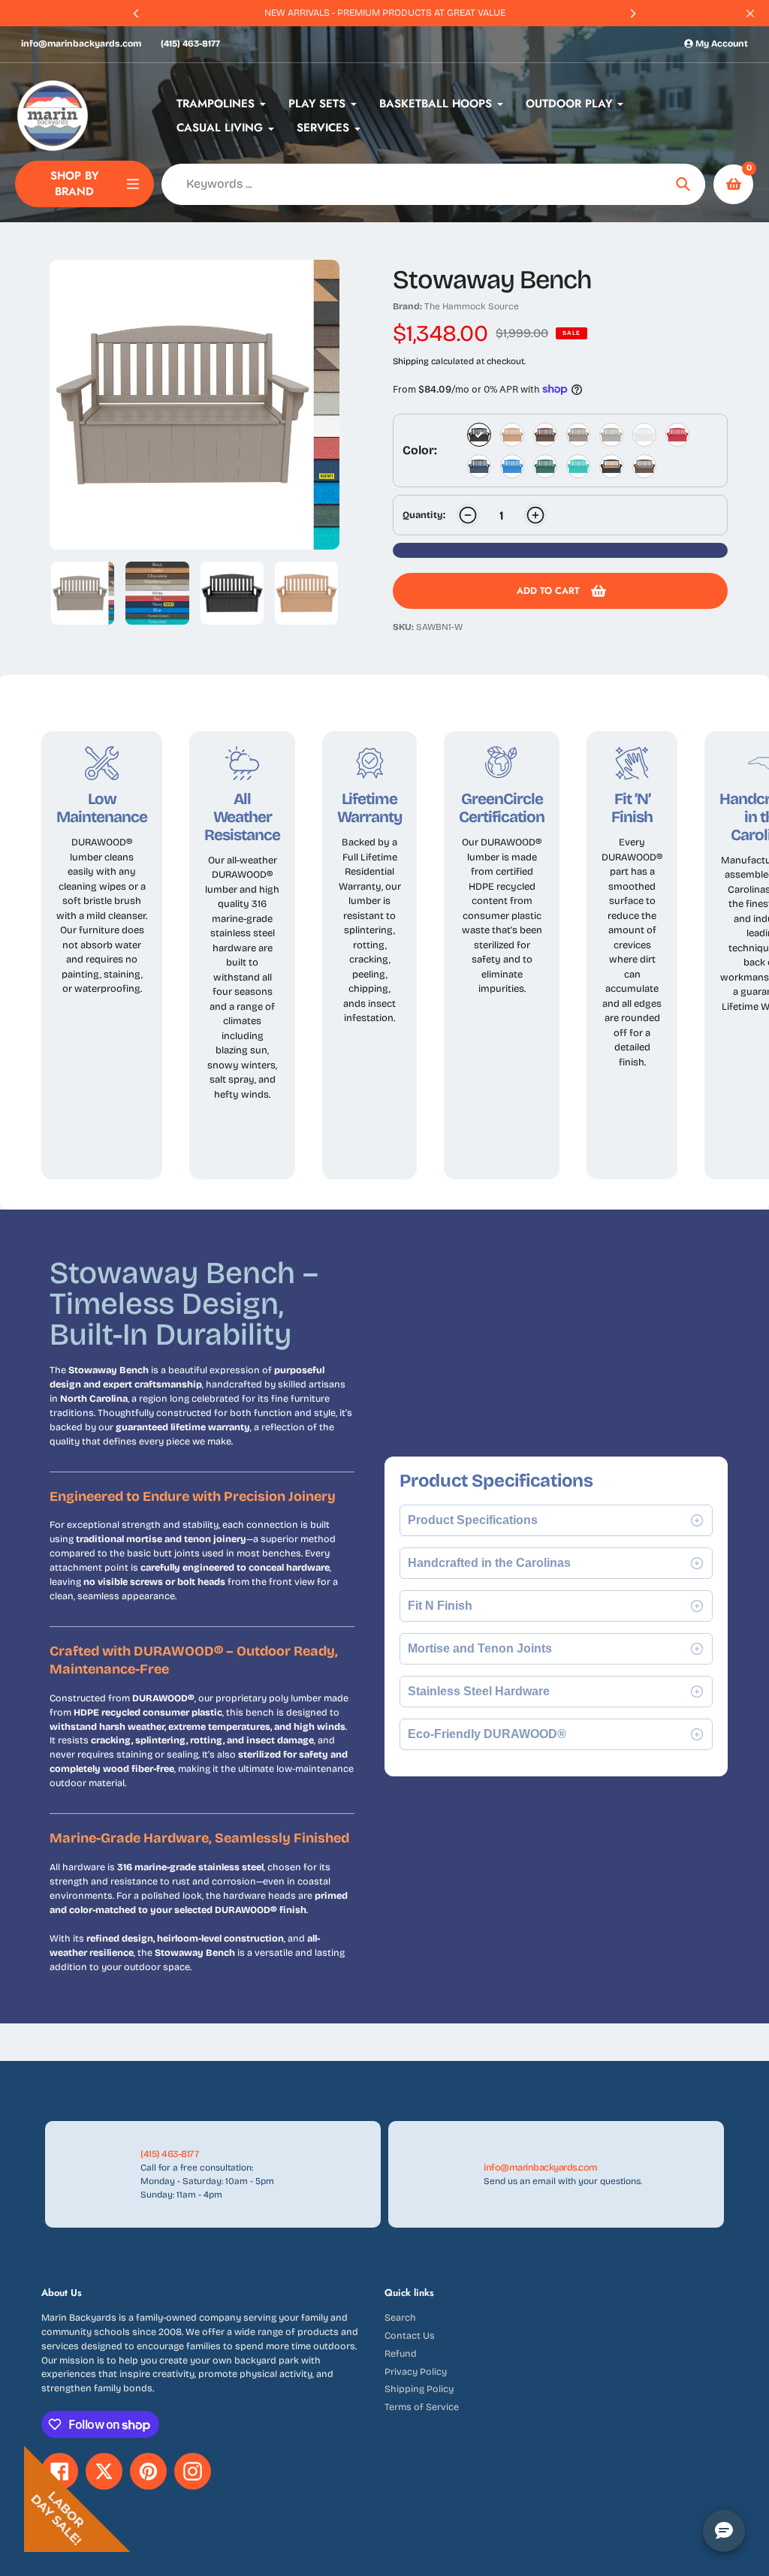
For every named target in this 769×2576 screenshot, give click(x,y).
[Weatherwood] (578, 435)
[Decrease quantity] (468, 515)
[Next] (632, 14)
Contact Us (410, 2335)
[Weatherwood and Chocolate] (644, 466)
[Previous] (137, 14)
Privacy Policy (416, 2371)
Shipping (411, 361)
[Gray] (611, 435)
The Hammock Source (472, 306)
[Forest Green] (545, 466)
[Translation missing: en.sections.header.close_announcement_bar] (750, 14)
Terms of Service (422, 2407)
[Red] (677, 435)
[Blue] (512, 466)
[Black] (479, 435)
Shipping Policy (419, 2389)
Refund (401, 2353)
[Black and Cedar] (611, 466)
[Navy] (479, 466)
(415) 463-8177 (190, 44)
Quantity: (424, 515)
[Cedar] (512, 435)
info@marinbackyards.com (81, 44)
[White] (644, 435)
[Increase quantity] (535, 515)
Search (400, 2317)
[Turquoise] (578, 466)
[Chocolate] (545, 435)
